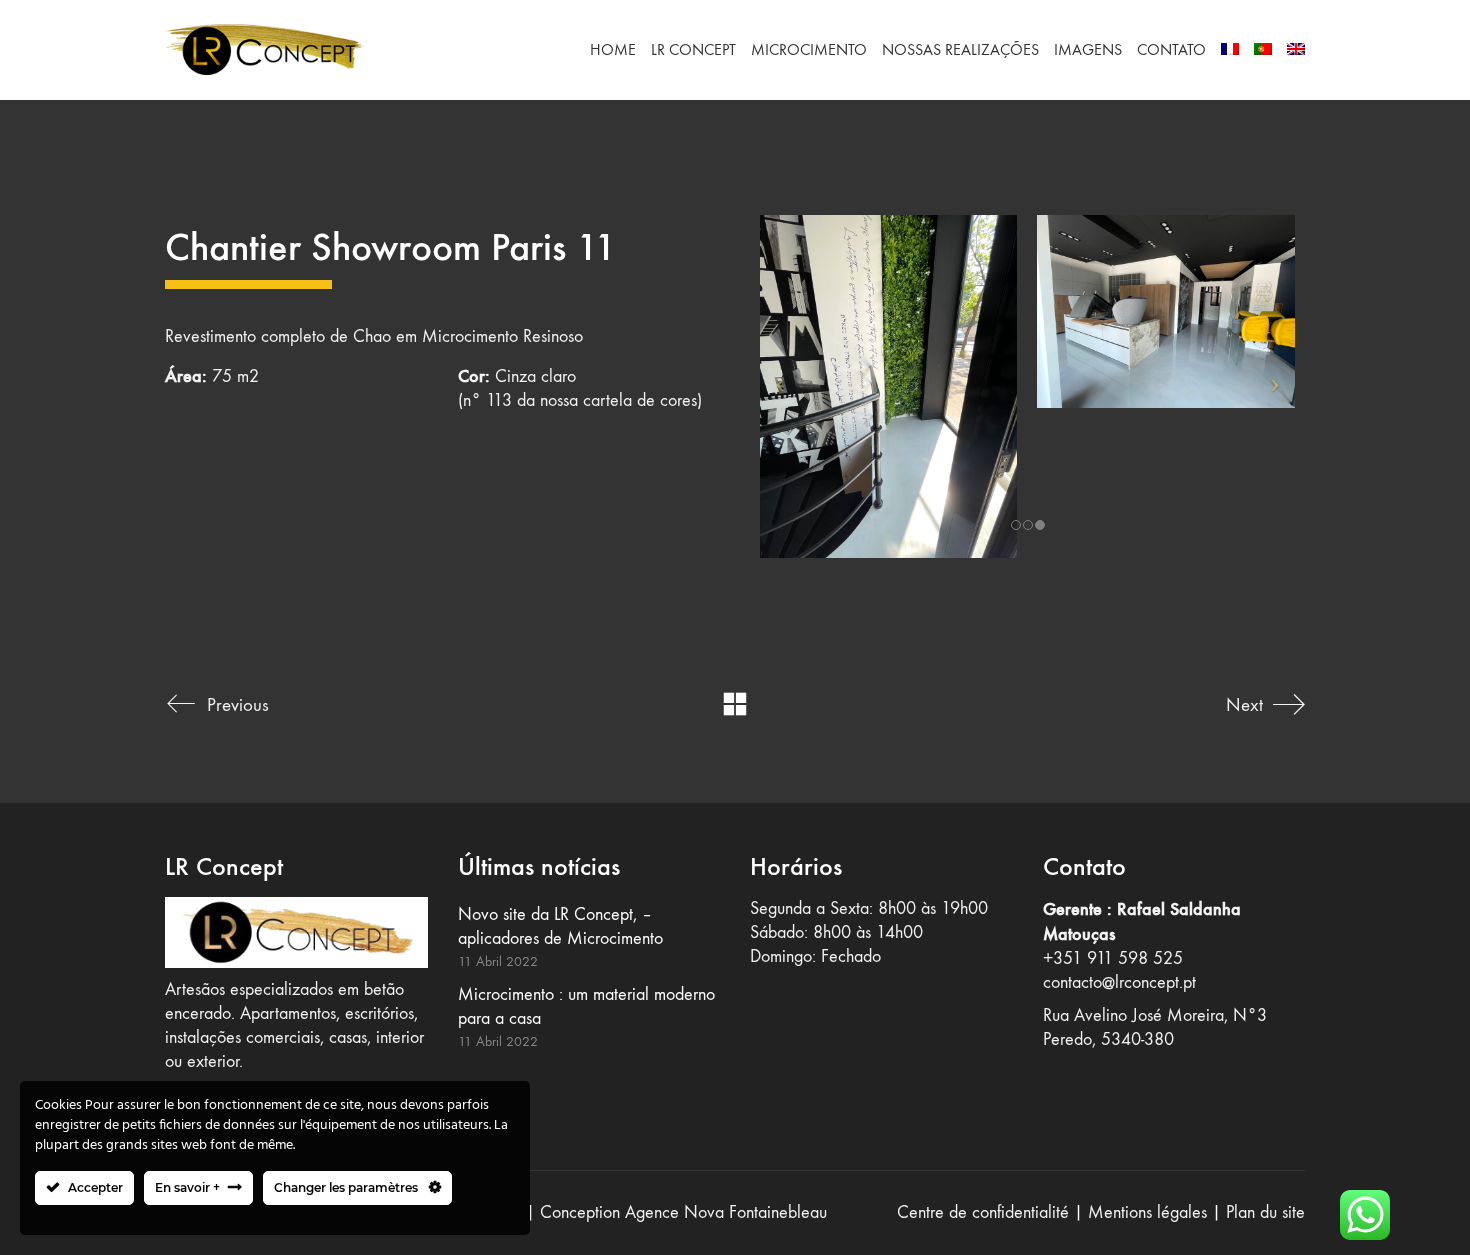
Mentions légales (1147, 1212)
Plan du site (1265, 1212)
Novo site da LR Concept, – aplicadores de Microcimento (560, 926)
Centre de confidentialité (983, 1212)
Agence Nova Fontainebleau (726, 1212)
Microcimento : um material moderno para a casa (586, 1006)
